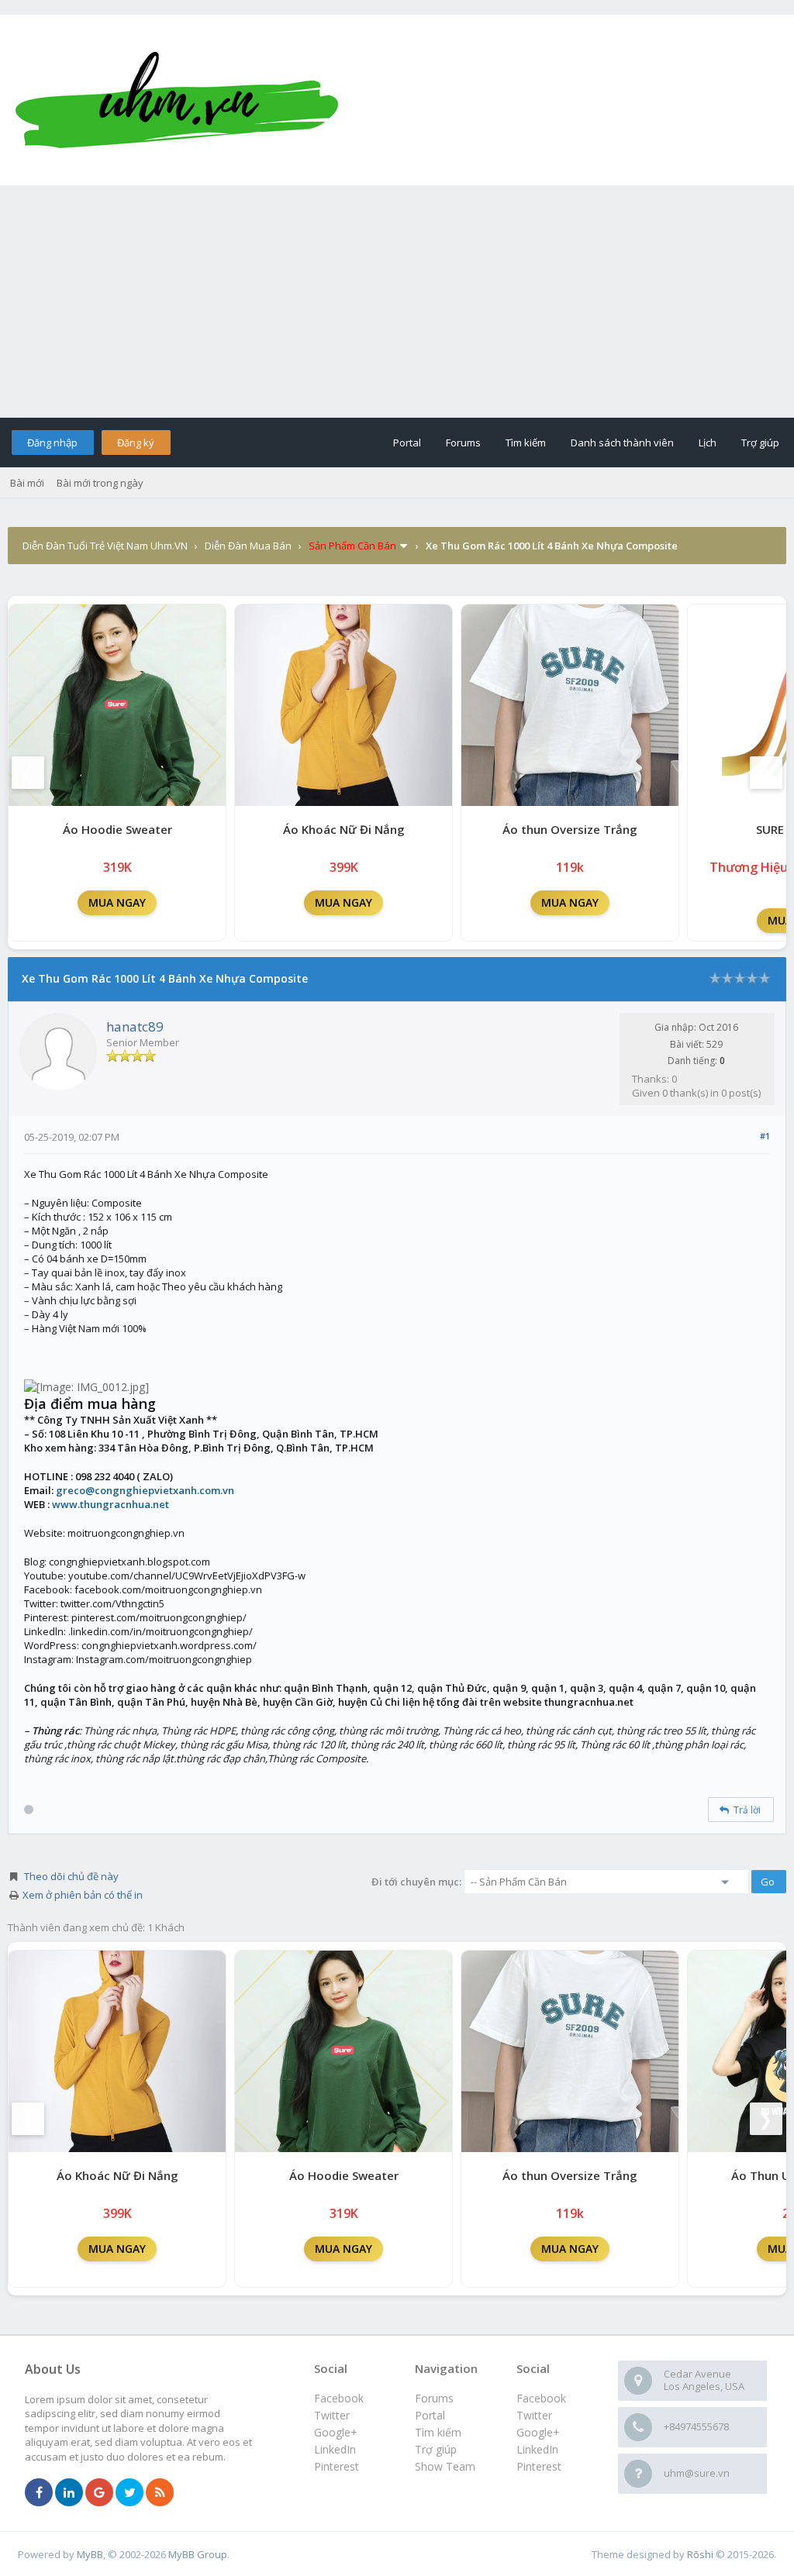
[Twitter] (129, 2493)
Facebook (541, 2398)
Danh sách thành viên (622, 443)
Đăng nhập (52, 443)
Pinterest (539, 2466)
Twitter (534, 2415)
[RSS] (160, 2493)
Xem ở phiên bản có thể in (83, 1895)
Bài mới (27, 483)
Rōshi (700, 2554)
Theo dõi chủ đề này (71, 1876)
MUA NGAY (117, 902)
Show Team (445, 2466)
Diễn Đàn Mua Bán (248, 546)
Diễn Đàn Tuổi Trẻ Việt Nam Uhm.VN (105, 546)
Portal (407, 443)
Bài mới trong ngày (100, 483)
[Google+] (99, 2493)
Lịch (708, 443)
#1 (765, 1136)
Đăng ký (136, 443)
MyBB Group (198, 2554)
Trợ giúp (760, 443)
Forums (463, 443)
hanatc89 (135, 1026)
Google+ (538, 2432)
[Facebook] (39, 2493)
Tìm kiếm (526, 443)
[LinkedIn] (69, 2493)
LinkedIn (537, 2449)
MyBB (90, 2554)
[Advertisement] (397, 301)
